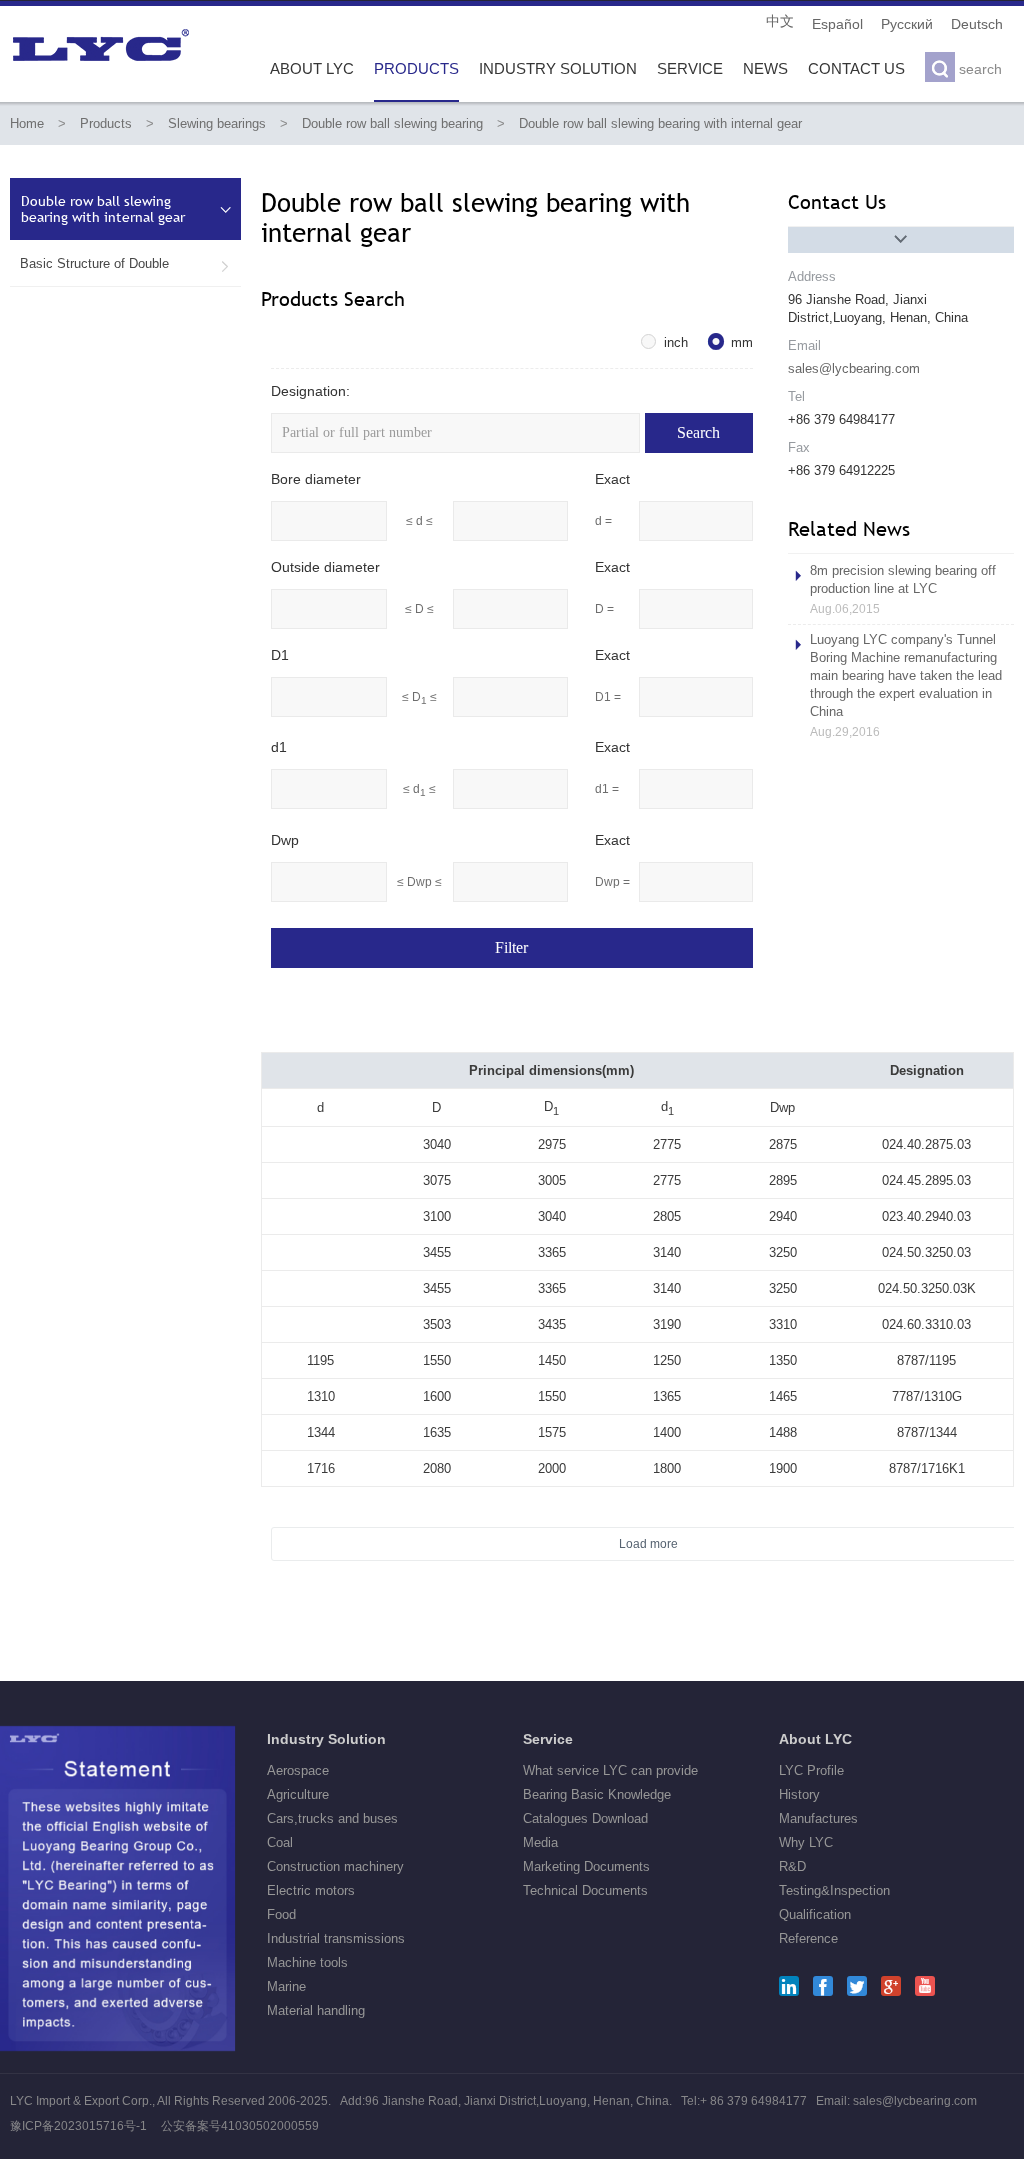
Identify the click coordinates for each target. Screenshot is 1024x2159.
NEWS (765, 68)
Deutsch (977, 24)
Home (27, 123)
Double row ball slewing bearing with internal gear (660, 123)
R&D (792, 1866)
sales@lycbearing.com (854, 368)
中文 (780, 21)
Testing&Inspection (834, 1890)
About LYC (815, 1739)
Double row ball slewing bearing (392, 123)
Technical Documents (585, 1890)
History (799, 1794)
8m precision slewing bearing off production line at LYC (903, 589)
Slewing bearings (217, 123)
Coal (280, 1842)
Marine (286, 1986)
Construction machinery (335, 1866)
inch (676, 342)
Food (281, 1914)
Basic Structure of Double (125, 264)
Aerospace (298, 1770)
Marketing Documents (586, 1866)
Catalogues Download (585, 1818)
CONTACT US (856, 68)
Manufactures (818, 1818)
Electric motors (311, 1890)
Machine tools (307, 1962)
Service (548, 1739)
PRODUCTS (416, 68)
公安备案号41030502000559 (240, 2126)
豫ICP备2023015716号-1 (78, 2126)
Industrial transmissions (336, 1938)
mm (742, 342)
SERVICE (690, 68)
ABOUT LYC (312, 68)
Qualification (815, 1914)
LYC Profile (811, 1770)
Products (106, 123)
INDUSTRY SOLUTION (558, 68)
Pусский (907, 24)
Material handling (316, 2010)
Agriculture (298, 1794)
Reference (808, 1938)
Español (837, 24)
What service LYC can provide (610, 1770)
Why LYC (806, 1842)
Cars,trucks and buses (332, 1818)
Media (540, 1842)
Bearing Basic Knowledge (597, 1794)
